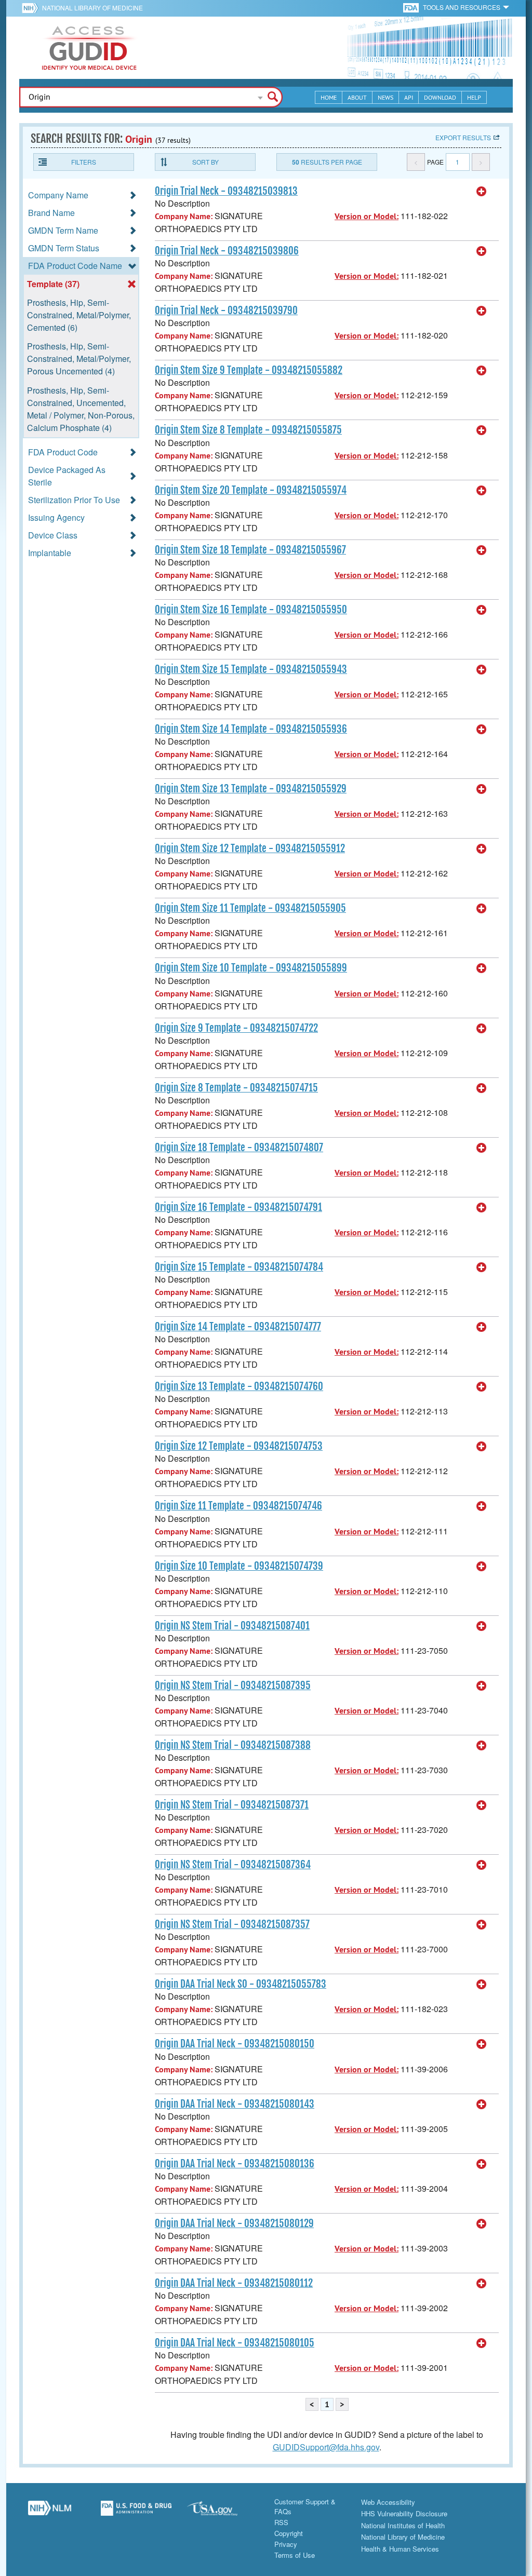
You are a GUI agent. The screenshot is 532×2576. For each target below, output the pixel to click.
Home (329, 97)
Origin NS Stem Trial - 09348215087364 (233, 1865)
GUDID (89, 48)
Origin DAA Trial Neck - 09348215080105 (235, 2343)
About (357, 97)
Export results (463, 137)
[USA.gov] (223, 2512)
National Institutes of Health (403, 2525)
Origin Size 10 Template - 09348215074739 (239, 1566)
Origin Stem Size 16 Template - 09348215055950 (251, 610)
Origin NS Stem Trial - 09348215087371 (232, 1805)
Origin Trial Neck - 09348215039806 (227, 251)
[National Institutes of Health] (32, 8)
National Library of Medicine (92, 8)
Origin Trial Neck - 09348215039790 (226, 311)
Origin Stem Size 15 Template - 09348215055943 (251, 669)
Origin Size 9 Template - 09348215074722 (236, 1028)
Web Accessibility (388, 2502)
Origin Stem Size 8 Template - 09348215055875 (248, 430)
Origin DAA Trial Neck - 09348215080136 (235, 2164)
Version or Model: (367, 216)
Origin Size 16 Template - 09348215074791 (238, 1207)
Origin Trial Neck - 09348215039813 (226, 191)
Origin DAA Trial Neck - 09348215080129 (234, 2223)
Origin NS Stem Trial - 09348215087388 (233, 1745)
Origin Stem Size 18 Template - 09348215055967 (250, 550)
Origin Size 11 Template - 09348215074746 (238, 1506)
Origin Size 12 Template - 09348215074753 (239, 1446)
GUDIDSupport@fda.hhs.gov (326, 2447)
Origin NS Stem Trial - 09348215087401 (232, 1626)
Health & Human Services (400, 2549)
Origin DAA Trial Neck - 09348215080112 (234, 2283)
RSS (281, 2522)
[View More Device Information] (482, 192)
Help (474, 97)
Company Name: (184, 216)
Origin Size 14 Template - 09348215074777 (238, 1327)
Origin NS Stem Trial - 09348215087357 (232, 1924)
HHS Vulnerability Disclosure (404, 2513)
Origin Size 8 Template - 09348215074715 (236, 1088)
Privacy (286, 2544)
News (385, 97)
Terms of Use (295, 2555)
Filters (84, 162)
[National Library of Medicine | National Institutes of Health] (50, 2512)
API (409, 97)
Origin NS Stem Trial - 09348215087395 (233, 1685)
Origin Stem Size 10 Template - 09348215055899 (251, 968)
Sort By (205, 162)
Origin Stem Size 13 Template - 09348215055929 (251, 789)
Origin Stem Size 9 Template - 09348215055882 (249, 370)
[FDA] (412, 7)
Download (440, 97)
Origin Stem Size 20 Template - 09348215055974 (251, 490)
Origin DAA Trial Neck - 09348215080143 (235, 2104)
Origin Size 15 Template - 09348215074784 (239, 1267)
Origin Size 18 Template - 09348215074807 (239, 1148)
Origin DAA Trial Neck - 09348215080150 (235, 2044)
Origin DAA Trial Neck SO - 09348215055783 (241, 1984)
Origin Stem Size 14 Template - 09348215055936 (251, 729)
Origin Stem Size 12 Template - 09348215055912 (250, 848)
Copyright (289, 2533)
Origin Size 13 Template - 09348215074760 (239, 1386)
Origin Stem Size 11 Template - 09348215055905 (250, 908)
